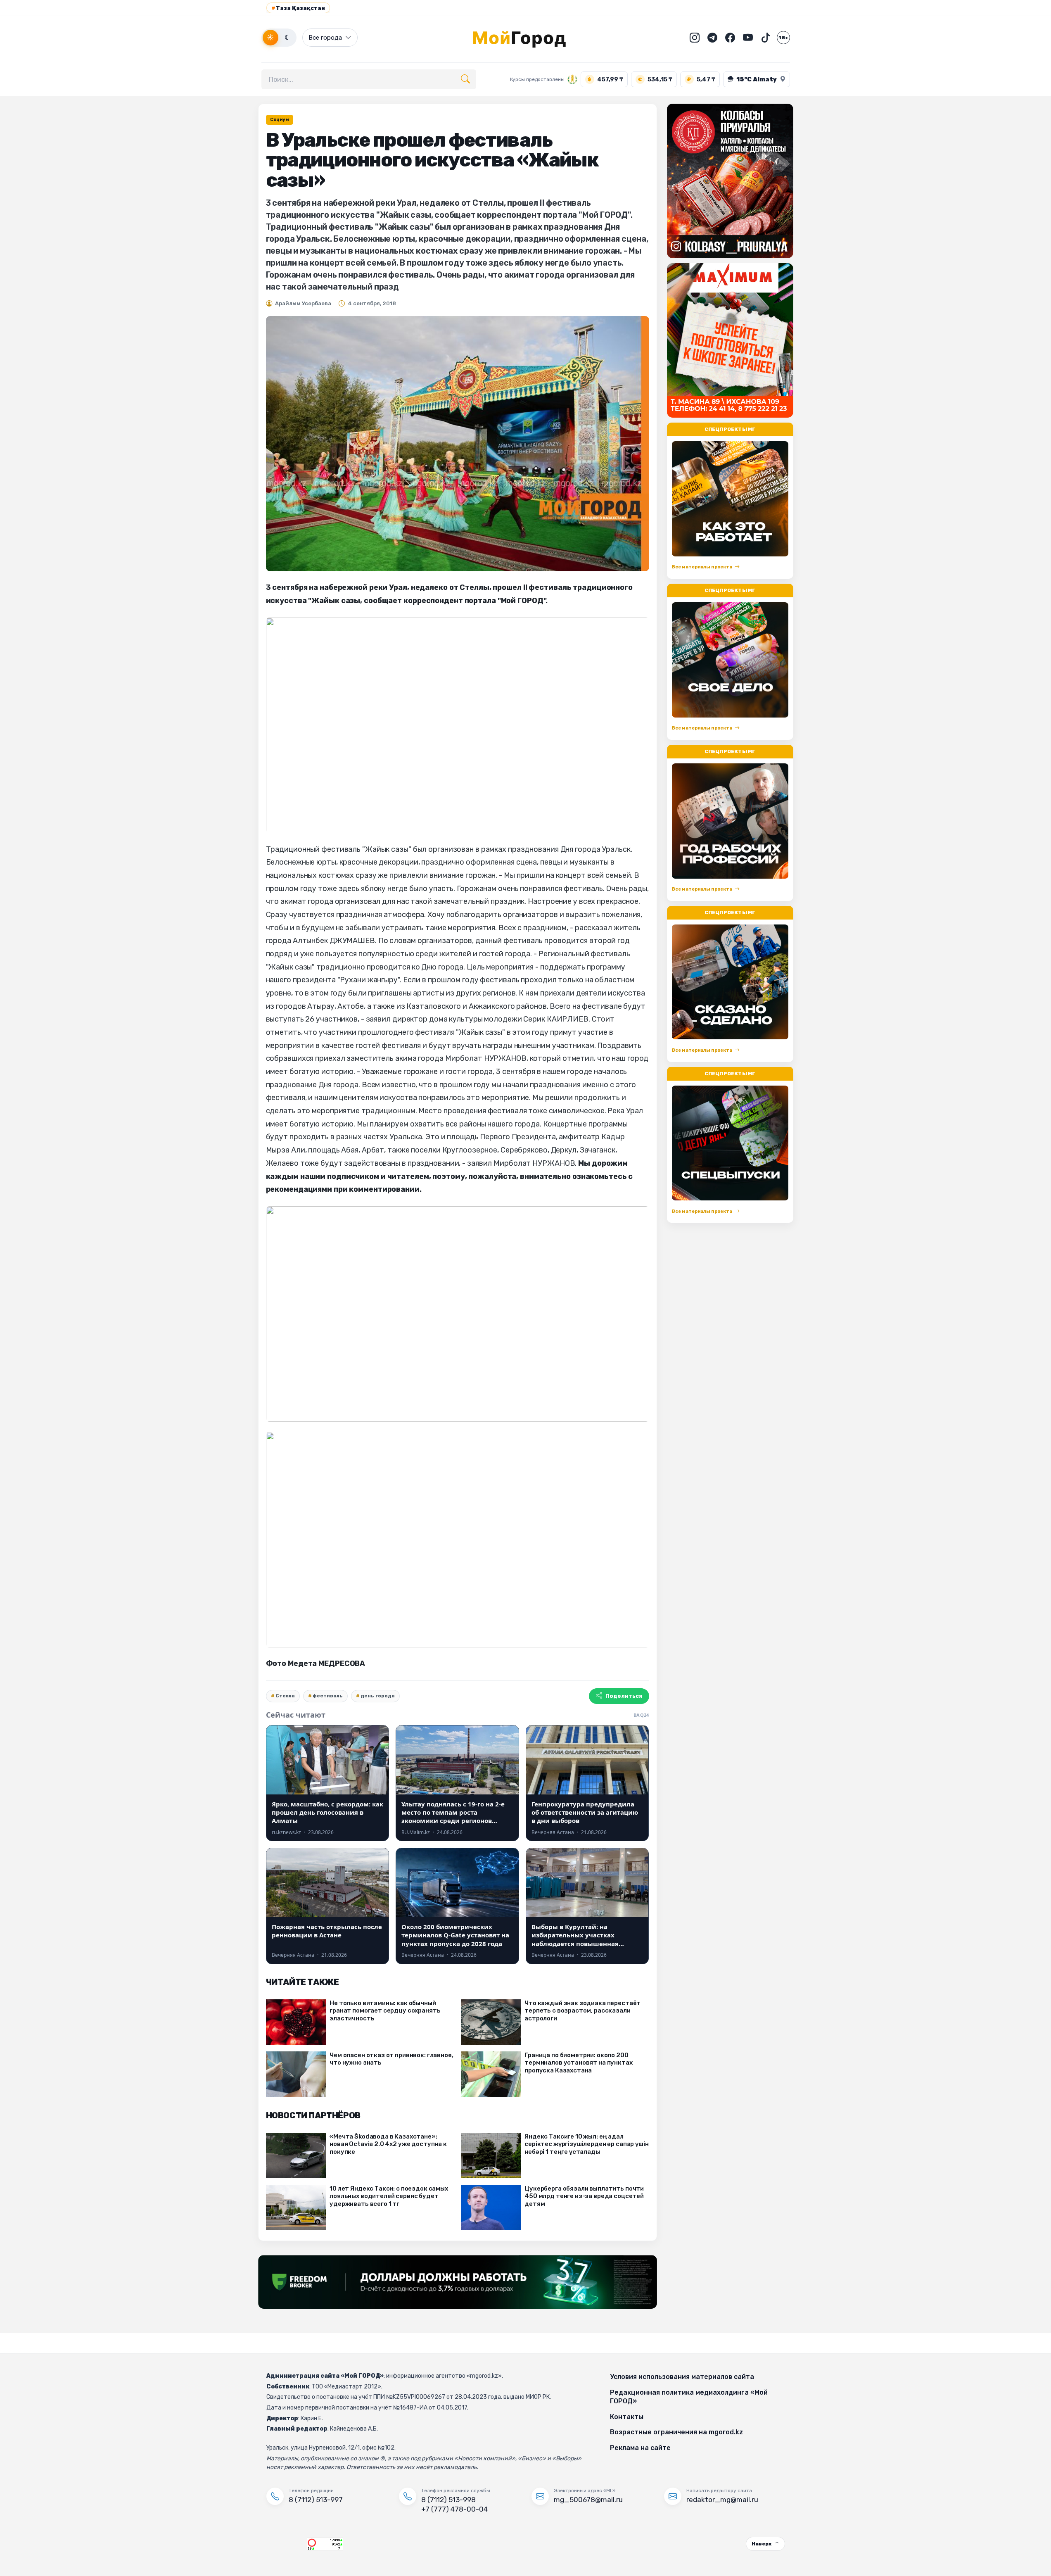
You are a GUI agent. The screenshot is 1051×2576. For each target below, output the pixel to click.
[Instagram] (695, 38)
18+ (783, 38)
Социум (280, 120)
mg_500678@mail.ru (588, 2500)
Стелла (285, 1696)
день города (378, 1696)
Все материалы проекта (702, 567)
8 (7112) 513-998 (448, 2500)
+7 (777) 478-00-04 (454, 2509)
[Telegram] (712, 38)
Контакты (627, 2417)
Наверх (762, 2544)
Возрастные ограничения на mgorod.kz (676, 2432)
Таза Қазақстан (298, 8)
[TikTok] (766, 38)
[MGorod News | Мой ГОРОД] (526, 38)
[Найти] (465, 79)
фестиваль (328, 1696)
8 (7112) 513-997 (316, 2500)
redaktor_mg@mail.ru (722, 2500)
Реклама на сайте (640, 2448)
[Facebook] (730, 38)
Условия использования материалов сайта (682, 2377)
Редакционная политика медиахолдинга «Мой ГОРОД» (689, 2397)
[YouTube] (748, 38)
